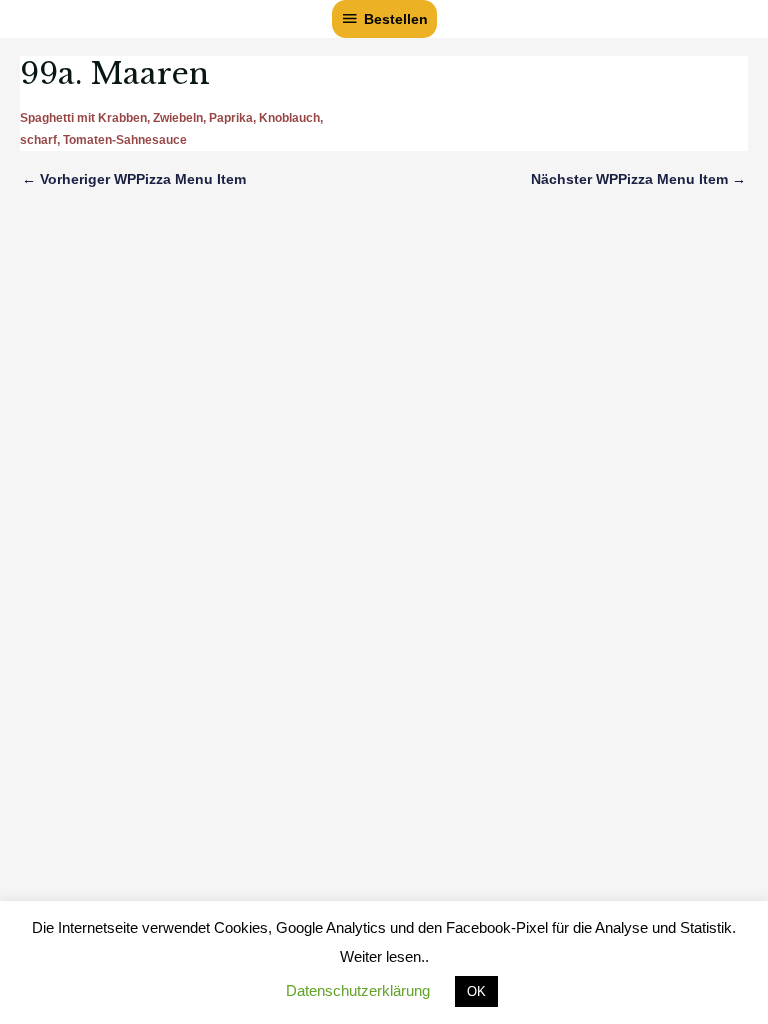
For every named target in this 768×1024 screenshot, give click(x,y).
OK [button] (476, 991)
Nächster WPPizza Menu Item (638, 179)
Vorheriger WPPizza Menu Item (134, 179)
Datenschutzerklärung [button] (358, 990)
